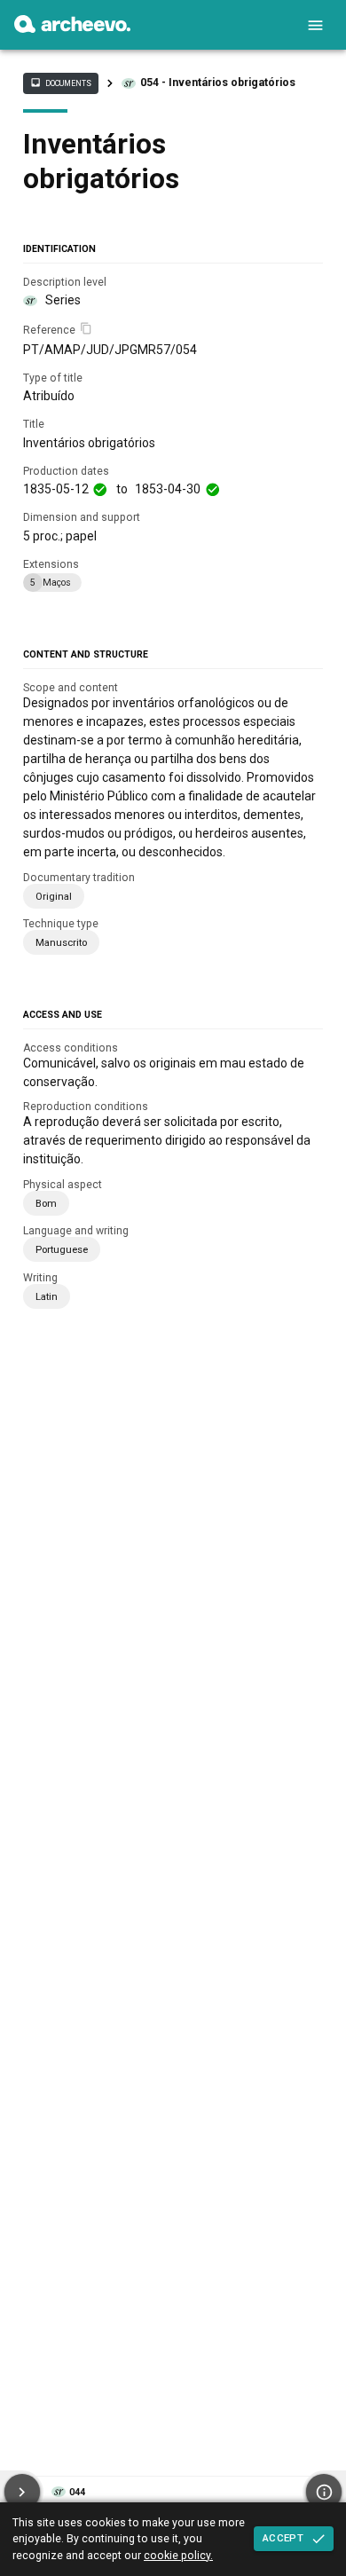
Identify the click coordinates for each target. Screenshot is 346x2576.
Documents (60, 83)
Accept (283, 2538)
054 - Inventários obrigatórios (218, 83)
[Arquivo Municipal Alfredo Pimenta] (72, 28)
